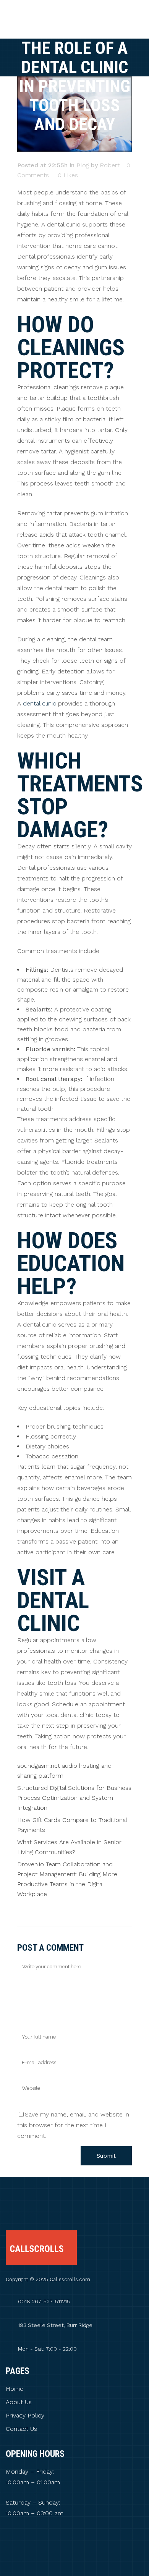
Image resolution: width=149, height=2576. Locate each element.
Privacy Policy (25, 2416)
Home (15, 2389)
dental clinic (40, 703)
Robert (110, 165)
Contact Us (21, 2429)
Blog (83, 165)
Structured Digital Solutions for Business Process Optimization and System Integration (74, 1798)
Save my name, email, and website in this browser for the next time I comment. (73, 2125)
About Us (19, 2402)
